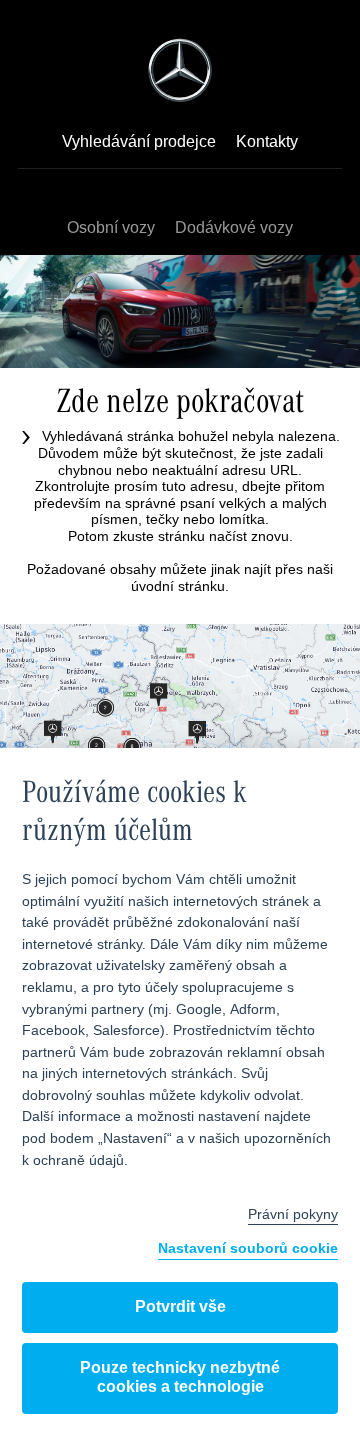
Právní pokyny (293, 1215)
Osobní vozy (111, 228)
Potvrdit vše (180, 1307)
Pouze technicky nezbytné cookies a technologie (180, 1378)
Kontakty (267, 143)
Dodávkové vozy (234, 228)
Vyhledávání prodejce (139, 143)
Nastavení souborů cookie (248, 1249)
